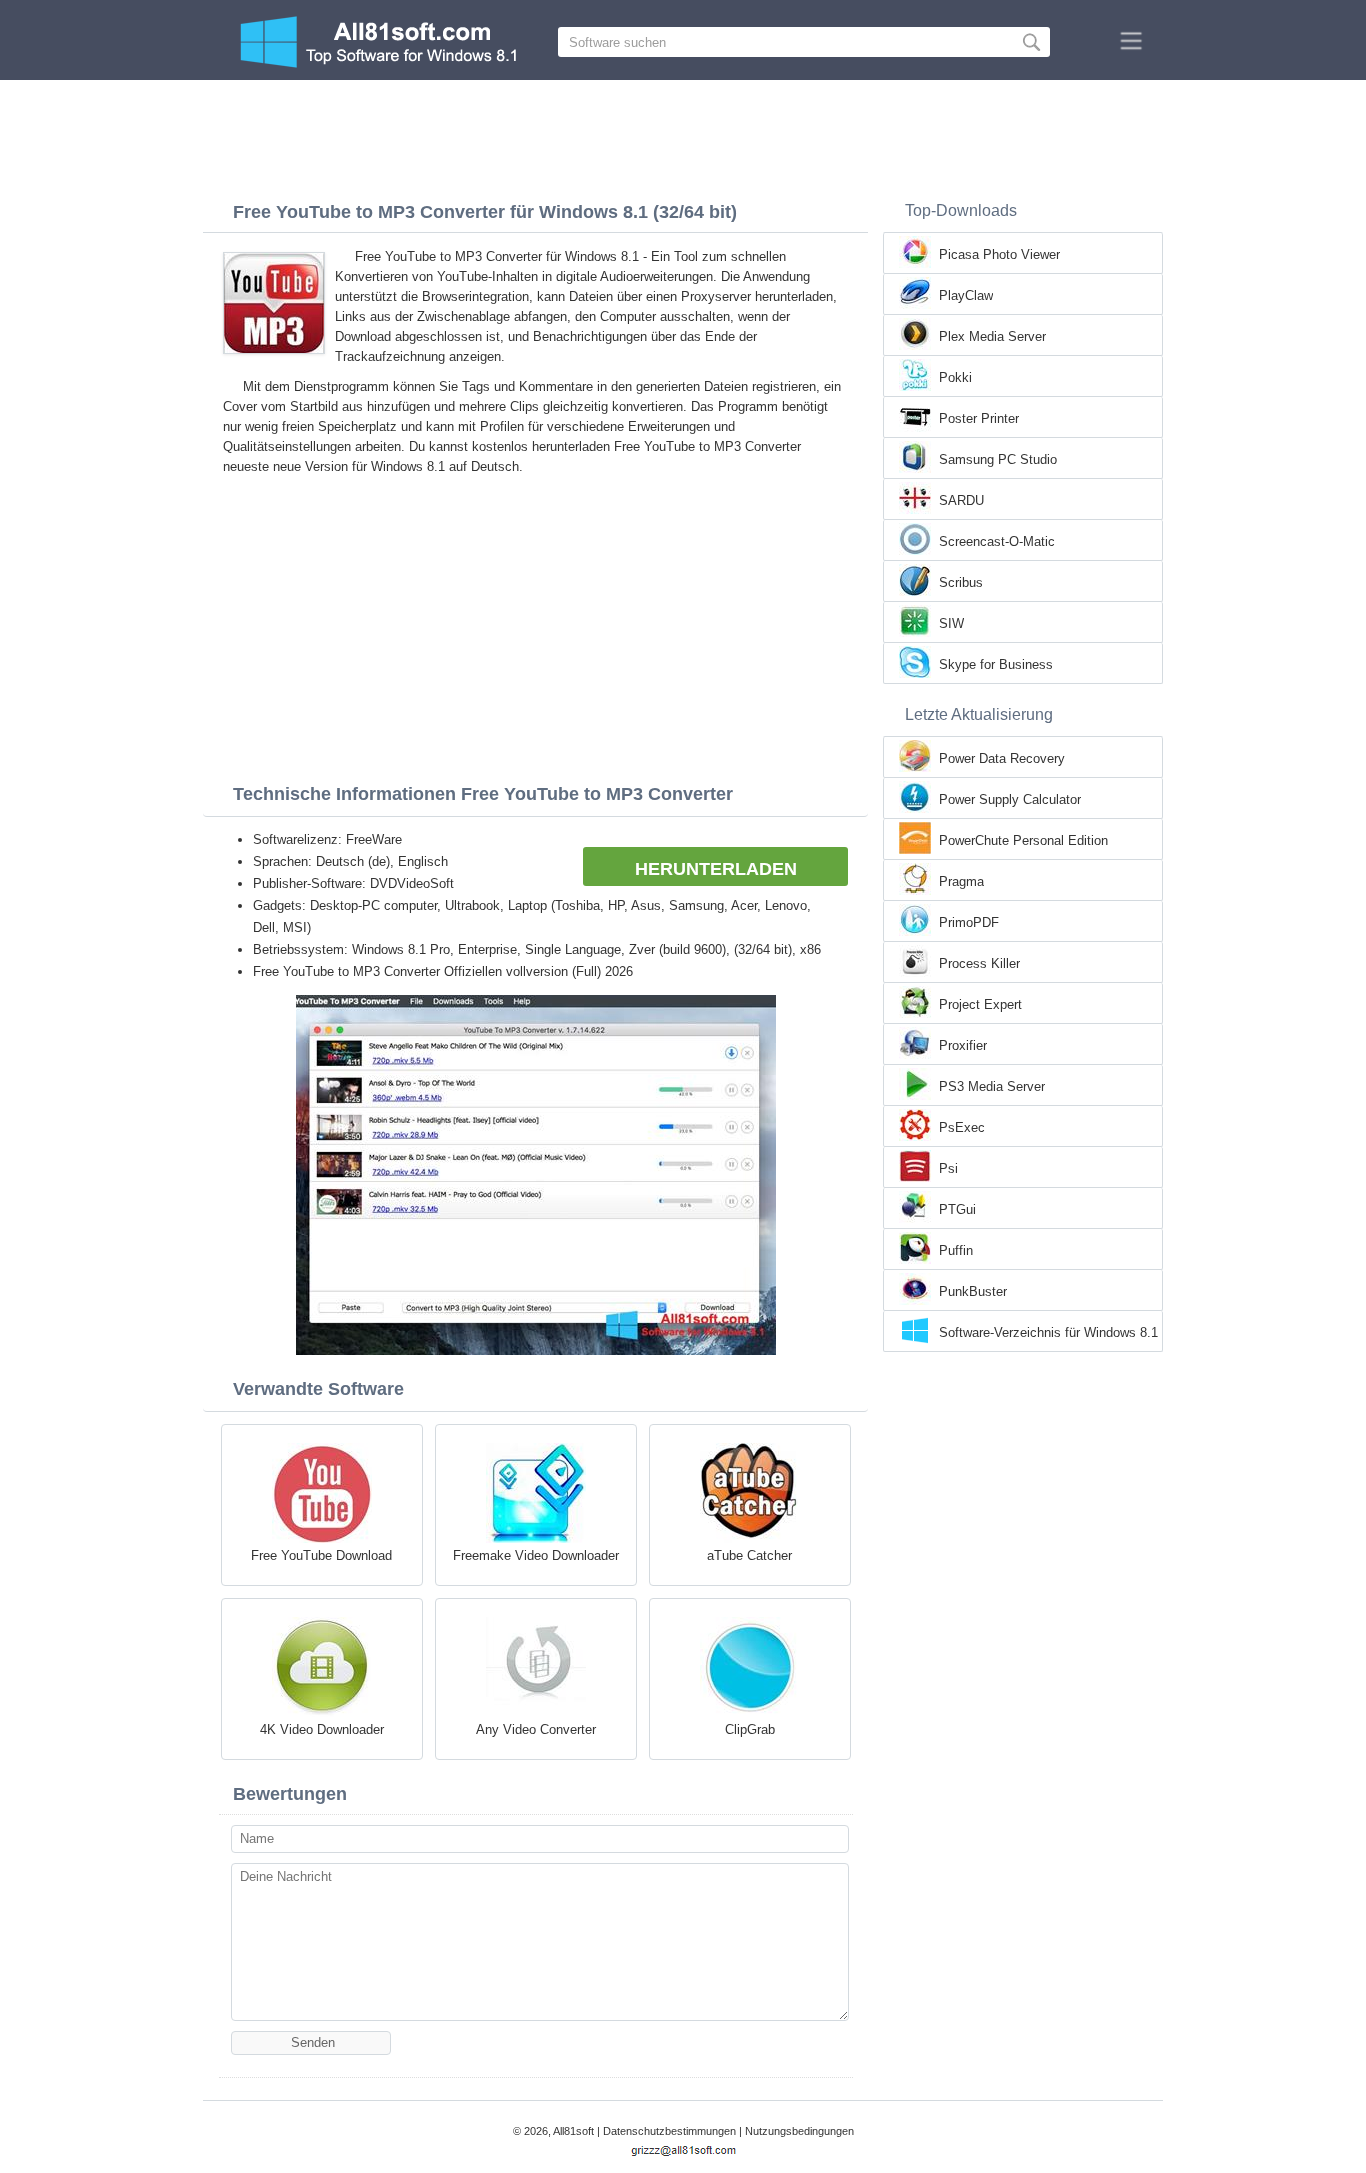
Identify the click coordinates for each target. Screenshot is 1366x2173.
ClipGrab (750, 1729)
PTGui (957, 1209)
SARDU (961, 500)
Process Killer (979, 963)
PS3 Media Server (992, 1086)
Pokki (955, 377)
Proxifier (963, 1045)
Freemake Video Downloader (536, 1555)
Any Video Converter (536, 1729)
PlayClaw (966, 295)
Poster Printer (979, 418)
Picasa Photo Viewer (999, 254)
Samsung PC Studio (998, 459)
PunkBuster (973, 1291)
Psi (948, 1168)
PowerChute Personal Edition (1023, 840)
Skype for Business (996, 664)
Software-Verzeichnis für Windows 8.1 (1048, 1332)
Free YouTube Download (321, 1555)
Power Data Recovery (1002, 758)
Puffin (956, 1250)
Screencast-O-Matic (997, 541)
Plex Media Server (992, 336)
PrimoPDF (969, 922)
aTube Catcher (749, 1555)
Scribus (961, 582)
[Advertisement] (683, 135)
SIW (951, 623)
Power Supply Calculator (1010, 799)
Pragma (961, 881)
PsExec (962, 1127)
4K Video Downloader (322, 1729)
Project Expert (980, 1004)
